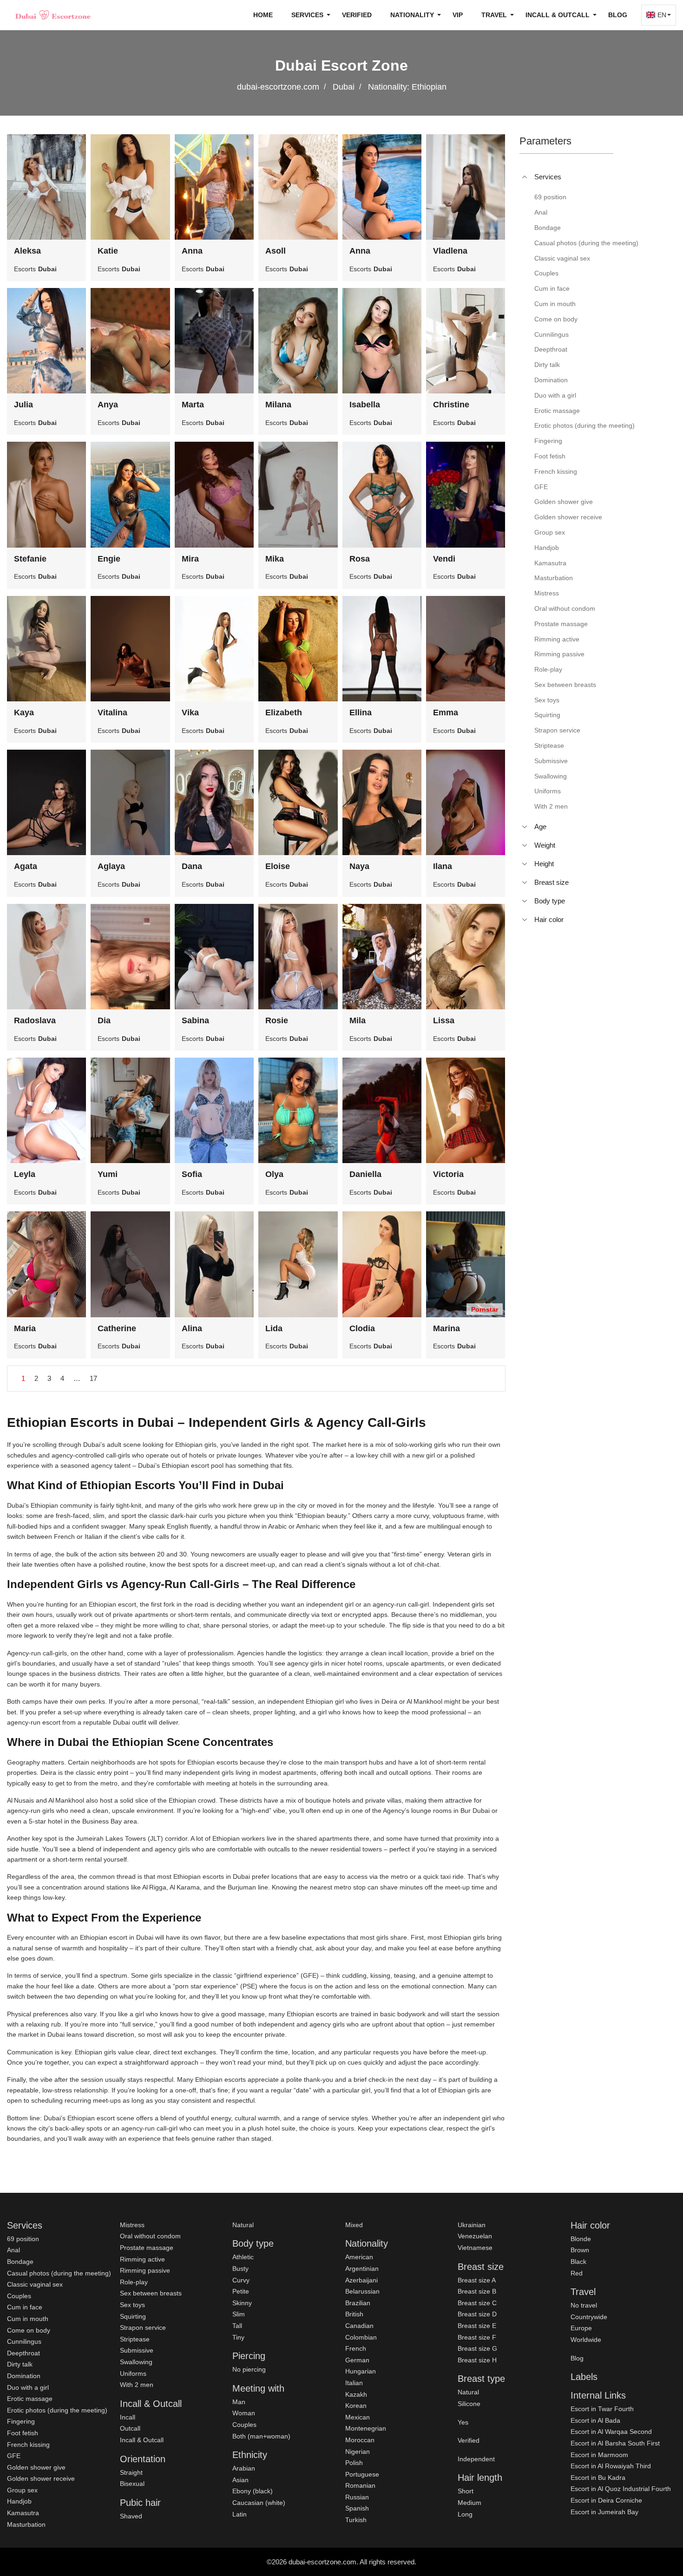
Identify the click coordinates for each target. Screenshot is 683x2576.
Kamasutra (23, 2513)
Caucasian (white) (259, 2503)
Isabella (365, 405)
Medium (470, 2503)
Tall (237, 2326)
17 (93, 1378)
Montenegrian (366, 2428)
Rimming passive (145, 2270)
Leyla (25, 1174)
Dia (104, 1020)
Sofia (192, 1174)
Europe (581, 2328)
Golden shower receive (41, 2478)
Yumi (108, 1174)
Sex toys (132, 2305)
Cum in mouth (28, 2319)
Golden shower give (36, 2467)
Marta (193, 405)
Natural (243, 2225)
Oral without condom (150, 2236)
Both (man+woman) (261, 2436)
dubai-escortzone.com (278, 87)
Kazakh (356, 2394)
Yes (463, 2422)
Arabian (244, 2468)
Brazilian (358, 2303)
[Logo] (53, 15)
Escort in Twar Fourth (602, 2409)
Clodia (362, 1328)
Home (263, 15)
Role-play (134, 2282)
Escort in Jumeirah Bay (604, 2512)
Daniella (365, 1174)
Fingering (21, 2421)
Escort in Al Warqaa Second (611, 2432)
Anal (13, 2250)
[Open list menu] (525, 827)
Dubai (344, 87)
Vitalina (112, 713)
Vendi (444, 559)
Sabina (195, 1020)
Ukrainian (472, 2225)
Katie (108, 251)
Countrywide (589, 2317)
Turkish (356, 2520)
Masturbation (26, 2524)
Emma (446, 713)
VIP (458, 15)
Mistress (132, 2225)
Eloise (278, 866)
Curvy (241, 2280)
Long (465, 2514)
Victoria (448, 1174)
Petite (241, 2291)
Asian (240, 2480)
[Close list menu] (525, 177)
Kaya (24, 713)
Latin (240, 2514)
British (354, 2314)
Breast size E (477, 2326)
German (357, 2360)
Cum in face (25, 2307)
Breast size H (477, 2360)
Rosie (277, 1020)
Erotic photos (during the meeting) (57, 2410)
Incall (128, 2417)
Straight (131, 2472)
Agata (26, 866)
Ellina (361, 713)
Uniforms (133, 2373)
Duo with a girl (28, 2387)
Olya (274, 1174)
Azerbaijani (361, 2280)
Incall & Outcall (142, 2440)
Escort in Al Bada (595, 2420)
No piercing (249, 2369)
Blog (618, 15)
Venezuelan (475, 2236)
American (359, 2257)
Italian (354, 2383)
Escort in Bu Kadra (598, 2478)
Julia (23, 405)
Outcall (130, 2428)
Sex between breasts (151, 2293)
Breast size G (477, 2348)
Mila (358, 1020)
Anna (192, 251)
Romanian (360, 2485)
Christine (451, 405)
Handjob (19, 2501)
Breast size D (477, 2314)
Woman (244, 2413)
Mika (275, 559)
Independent (476, 2459)
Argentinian (362, 2269)
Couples (19, 2296)
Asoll (276, 251)
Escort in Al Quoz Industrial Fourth (621, 2489)
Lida (274, 1328)
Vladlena (450, 251)
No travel (584, 2305)
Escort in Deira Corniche (606, 2500)
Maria (25, 1328)
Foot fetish (23, 2433)
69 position (23, 2239)
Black (578, 2262)
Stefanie (30, 559)
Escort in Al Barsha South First (615, 2443)
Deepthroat (23, 2353)
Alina (192, 1328)
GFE (14, 2456)
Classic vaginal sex (35, 2284)
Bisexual (132, 2484)
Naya (359, 866)
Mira (190, 559)
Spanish (357, 2508)
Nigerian (358, 2452)
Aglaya (111, 866)
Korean (356, 2406)
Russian (357, 2497)
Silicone (469, 2404)
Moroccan (360, 2440)
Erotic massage (30, 2399)
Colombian (361, 2337)
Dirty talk (20, 2364)
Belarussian (362, 2291)
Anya (108, 405)
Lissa (444, 1020)
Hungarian (361, 2371)
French (356, 2348)
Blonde (581, 2239)
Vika (190, 713)
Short (466, 2491)
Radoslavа (35, 1020)
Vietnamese (475, 2248)
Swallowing (136, 2362)
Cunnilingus (24, 2341)
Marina (447, 1328)
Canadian (359, 2326)
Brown (580, 2250)
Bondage (20, 2262)
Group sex (22, 2490)
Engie (109, 559)
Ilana (443, 866)
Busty (240, 2269)
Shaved (131, 2516)
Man (239, 2402)
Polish (354, 2463)
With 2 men (137, 2385)
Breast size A (477, 2280)
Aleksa (27, 251)
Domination (24, 2376)
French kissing (28, 2445)
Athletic (243, 2257)
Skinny (242, 2303)
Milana (278, 405)
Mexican (358, 2417)
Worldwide (586, 2340)
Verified (357, 15)
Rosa (360, 559)
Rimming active (142, 2259)
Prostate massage (147, 2248)
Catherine (117, 1328)
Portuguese (362, 2474)
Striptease (135, 2339)
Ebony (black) (253, 2491)
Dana (192, 866)
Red (577, 2273)
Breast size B (477, 2291)
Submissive (137, 2350)
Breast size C (477, 2303)
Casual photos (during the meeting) (59, 2273)
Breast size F (477, 2337)
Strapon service (143, 2328)
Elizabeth (284, 713)
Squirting (133, 2316)
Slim (239, 2314)
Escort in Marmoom (599, 2455)
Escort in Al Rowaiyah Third (611, 2466)
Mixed (354, 2225)
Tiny (238, 2337)
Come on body (29, 2330)
